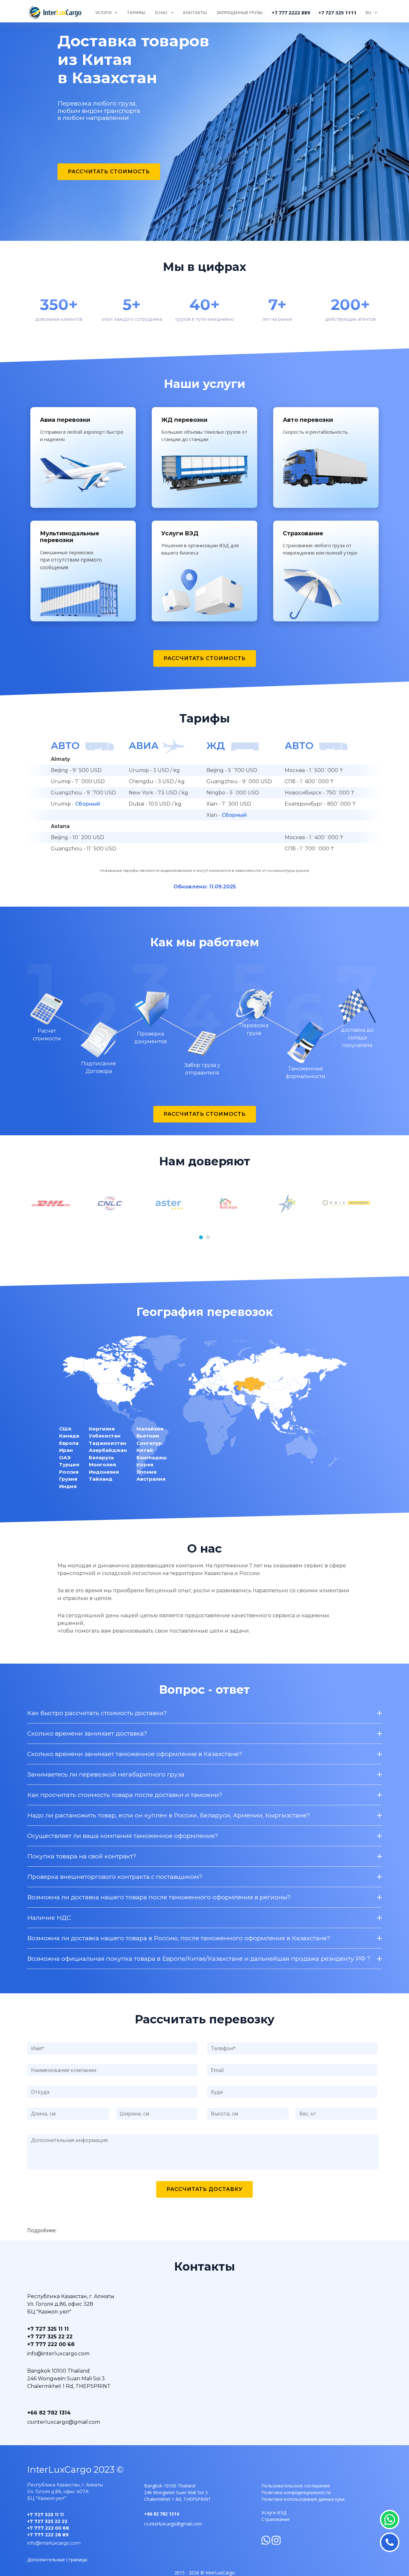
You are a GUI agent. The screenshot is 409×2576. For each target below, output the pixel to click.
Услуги (103, 12)
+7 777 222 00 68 (51, 2344)
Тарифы (136, 12)
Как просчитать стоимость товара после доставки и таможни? (125, 1795)
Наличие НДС (49, 1918)
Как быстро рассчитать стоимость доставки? (97, 1713)
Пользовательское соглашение (296, 2486)
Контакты (195, 12)
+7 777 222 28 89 (48, 2535)
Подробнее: (42, 2230)
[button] (201, 1237)
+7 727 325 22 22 (50, 2337)
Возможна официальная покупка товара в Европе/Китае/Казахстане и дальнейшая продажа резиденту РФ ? (199, 1959)
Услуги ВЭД (274, 2513)
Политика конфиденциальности (296, 2492)
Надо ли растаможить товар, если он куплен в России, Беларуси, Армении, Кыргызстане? (169, 1815)
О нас (161, 12)
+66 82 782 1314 (49, 2413)
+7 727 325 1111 (337, 12)
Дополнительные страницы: (58, 2560)
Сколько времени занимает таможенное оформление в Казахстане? (135, 1754)
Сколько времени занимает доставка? (87, 1733)
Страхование (276, 2519)
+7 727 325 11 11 (48, 2329)
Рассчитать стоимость (109, 172)
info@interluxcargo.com (58, 2354)
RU (368, 12)
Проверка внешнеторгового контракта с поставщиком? (115, 1877)
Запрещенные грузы (239, 12)
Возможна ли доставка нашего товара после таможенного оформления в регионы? (159, 1897)
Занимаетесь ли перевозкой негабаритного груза (106, 1774)
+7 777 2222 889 (291, 12)
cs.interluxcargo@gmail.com (64, 2422)
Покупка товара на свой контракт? (82, 1856)
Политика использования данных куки (303, 2499)
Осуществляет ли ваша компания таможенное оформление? (123, 1836)
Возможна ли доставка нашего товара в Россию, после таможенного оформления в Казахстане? (179, 1938)
